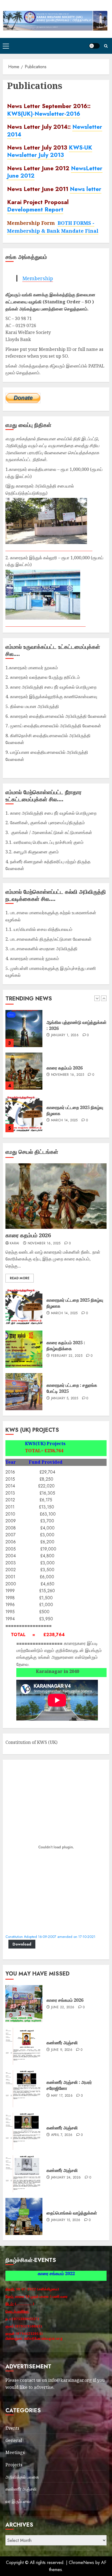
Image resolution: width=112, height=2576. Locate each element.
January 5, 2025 (65, 1398)
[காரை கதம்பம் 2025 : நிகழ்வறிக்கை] (24, 1349)
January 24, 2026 (66, 2178)
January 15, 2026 (66, 2220)
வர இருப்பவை (18, 2501)
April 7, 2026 (62, 2135)
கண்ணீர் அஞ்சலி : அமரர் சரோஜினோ (69, 2085)
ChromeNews (81, 2562)
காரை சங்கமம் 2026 (65, 1110)
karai (15, 1244)
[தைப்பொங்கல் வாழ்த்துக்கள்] (24, 2216)
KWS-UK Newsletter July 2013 (50, 151)
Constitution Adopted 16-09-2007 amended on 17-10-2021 (50, 1937)
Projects (14, 2465)
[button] (6, 46)
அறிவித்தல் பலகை (22, 2477)
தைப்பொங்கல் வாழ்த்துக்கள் (72, 2213)
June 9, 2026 (62, 2050)
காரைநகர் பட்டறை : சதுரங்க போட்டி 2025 (72, 1388)
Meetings (15, 2452)
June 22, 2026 (63, 1117)
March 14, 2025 (64, 1078)
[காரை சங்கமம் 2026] (24, 1114)
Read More (20, 1278)
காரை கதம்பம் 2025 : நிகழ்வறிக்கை (66, 1346)
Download (22, 1944)
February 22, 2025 (67, 1356)
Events (12, 2428)
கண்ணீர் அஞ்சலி (62, 2043)
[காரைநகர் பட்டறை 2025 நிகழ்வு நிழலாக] (24, 1071)
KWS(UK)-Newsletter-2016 (44, 114)
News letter (86, 189)
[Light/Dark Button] (94, 46)
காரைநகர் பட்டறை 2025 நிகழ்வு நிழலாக (75, 1303)
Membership (38, 278)
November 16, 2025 (68, 1032)
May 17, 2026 (62, 2096)
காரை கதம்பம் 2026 (65, 1025)
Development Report (35, 209)
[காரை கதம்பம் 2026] (24, 1029)
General (14, 2440)
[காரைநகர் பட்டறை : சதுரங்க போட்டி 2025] (24, 1392)
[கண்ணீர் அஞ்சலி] (24, 2046)
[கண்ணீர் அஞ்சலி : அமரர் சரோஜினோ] (24, 2089)
